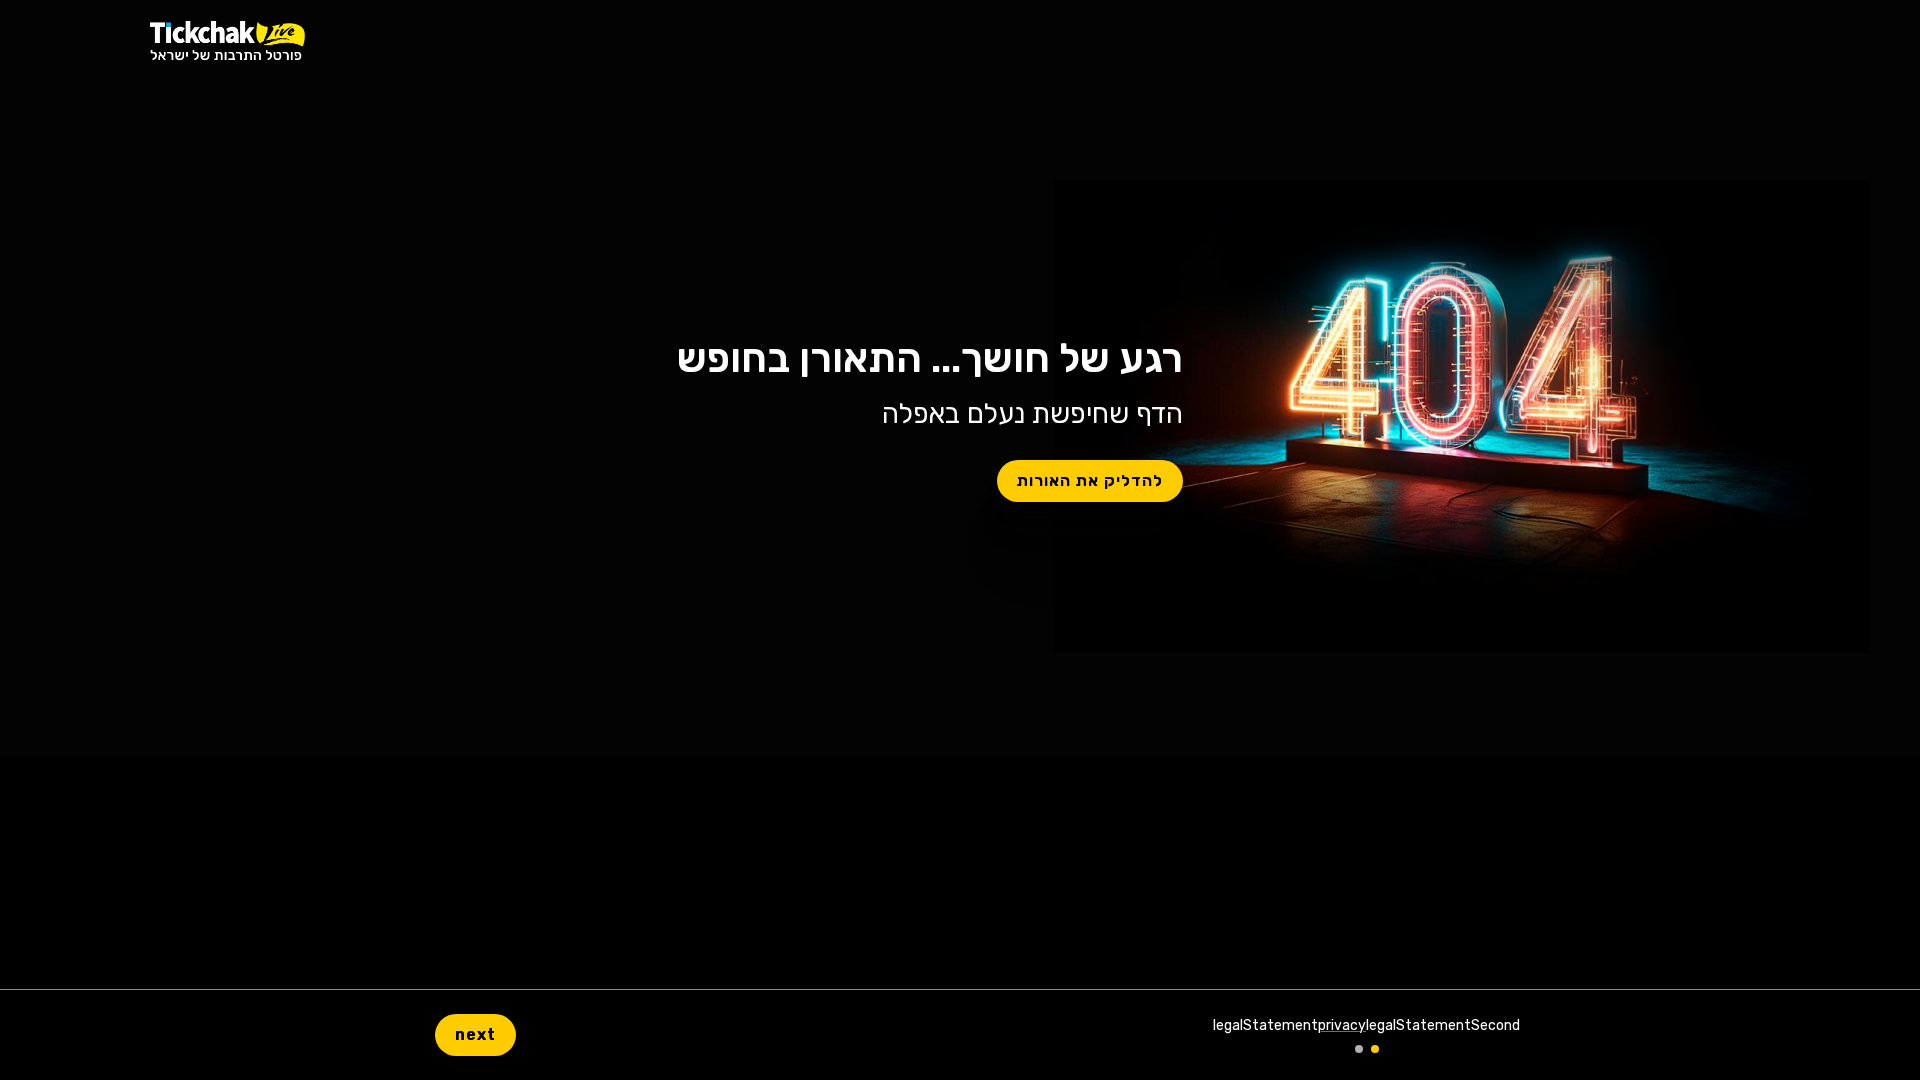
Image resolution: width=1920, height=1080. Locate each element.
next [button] (475, 1034)
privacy (1342, 1025)
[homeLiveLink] (227, 40)
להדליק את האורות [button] (1090, 480)
